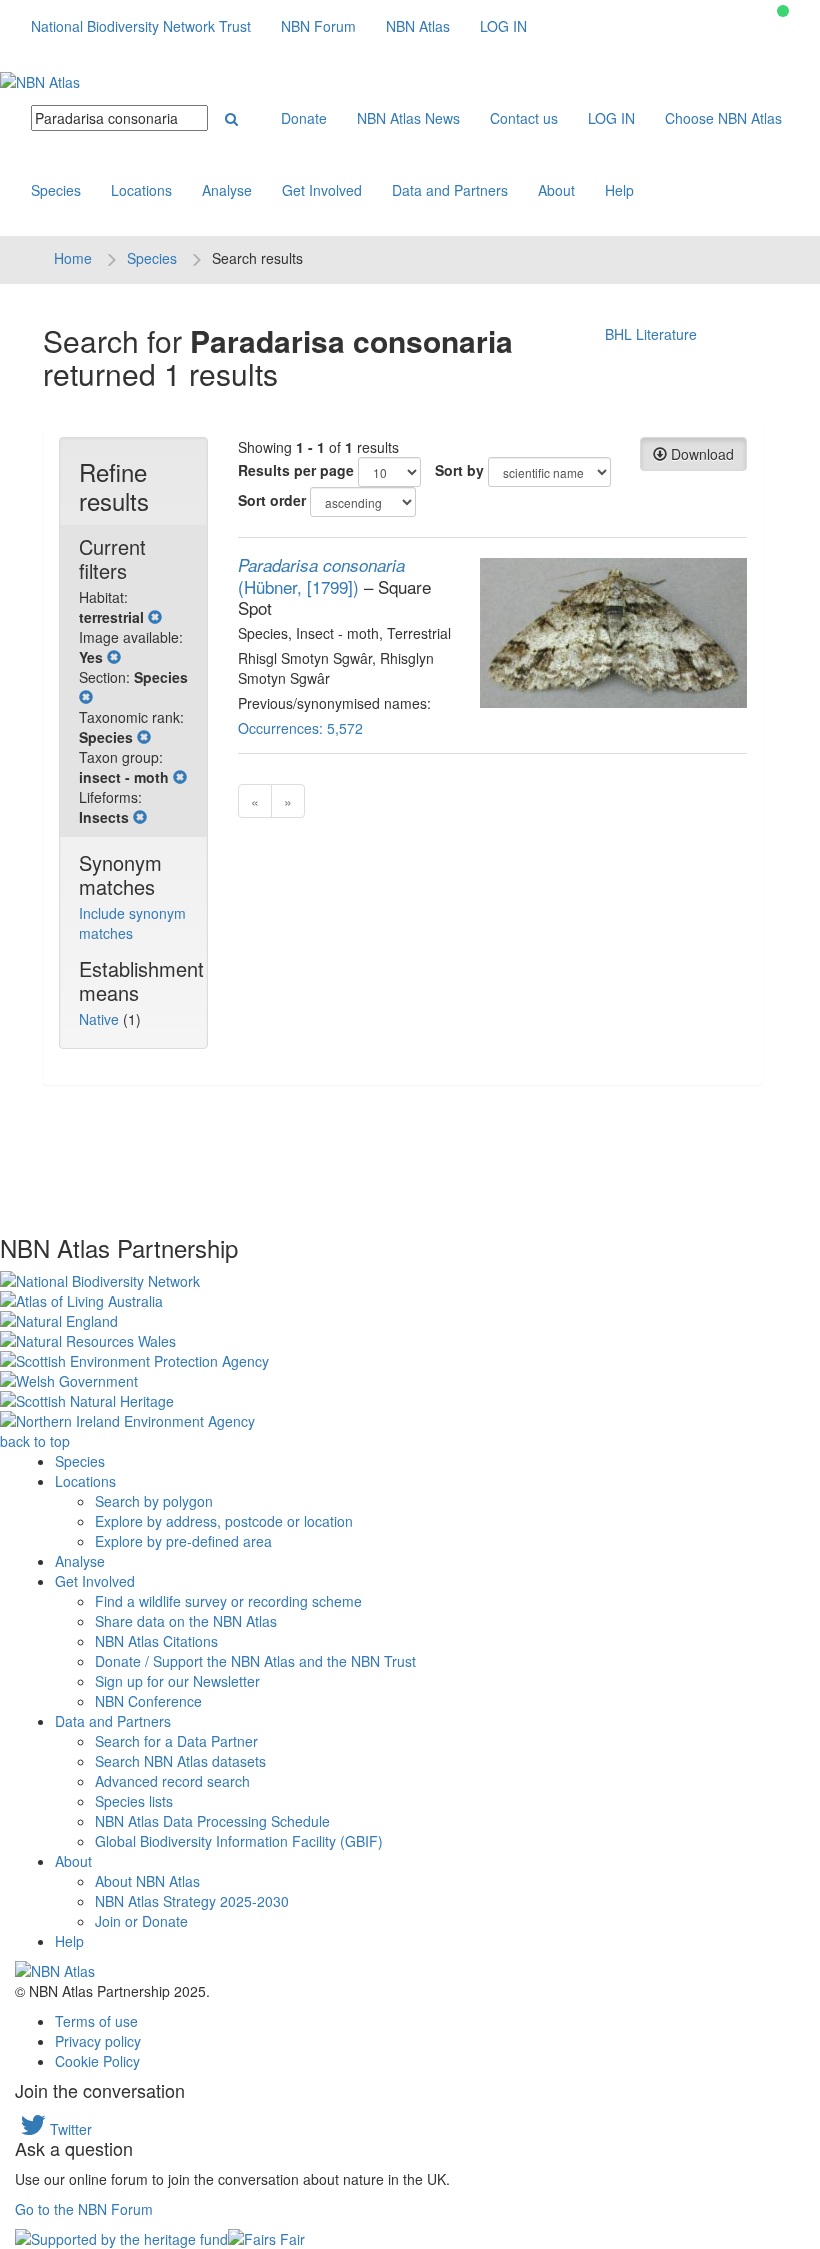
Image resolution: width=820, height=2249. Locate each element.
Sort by (459, 470)
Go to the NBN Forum (84, 2209)
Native (101, 1019)
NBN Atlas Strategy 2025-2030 (192, 1901)
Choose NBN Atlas (723, 118)
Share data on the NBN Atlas (186, 1621)
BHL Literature (651, 334)
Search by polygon (154, 1501)
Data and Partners (450, 190)
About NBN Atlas (147, 1881)
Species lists (134, 1801)
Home (73, 258)
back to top (35, 1441)
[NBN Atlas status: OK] (783, 11)
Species (56, 190)
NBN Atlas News (408, 118)
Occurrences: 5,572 (300, 728)
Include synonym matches (132, 923)
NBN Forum (318, 26)
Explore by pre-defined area (183, 1541)
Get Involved (322, 190)
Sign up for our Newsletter (177, 1681)
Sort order (272, 500)
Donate (304, 118)
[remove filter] (155, 617)
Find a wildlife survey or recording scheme (228, 1601)
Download (700, 454)
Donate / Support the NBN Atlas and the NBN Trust (255, 1661)
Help (619, 190)
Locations (141, 190)
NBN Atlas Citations (156, 1641)
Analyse (227, 190)
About (556, 190)
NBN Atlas (418, 26)
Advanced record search (172, 1781)
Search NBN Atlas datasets (180, 1761)
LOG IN (503, 26)
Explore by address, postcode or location (224, 1521)
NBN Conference (148, 1701)
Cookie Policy (97, 2061)
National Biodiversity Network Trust (141, 26)
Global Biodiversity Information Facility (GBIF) (239, 1841)
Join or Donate (141, 1921)
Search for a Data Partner (176, 1741)
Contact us (524, 118)
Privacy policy (98, 2041)
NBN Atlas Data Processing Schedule (212, 1821)
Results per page (296, 470)
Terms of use (96, 2021)
